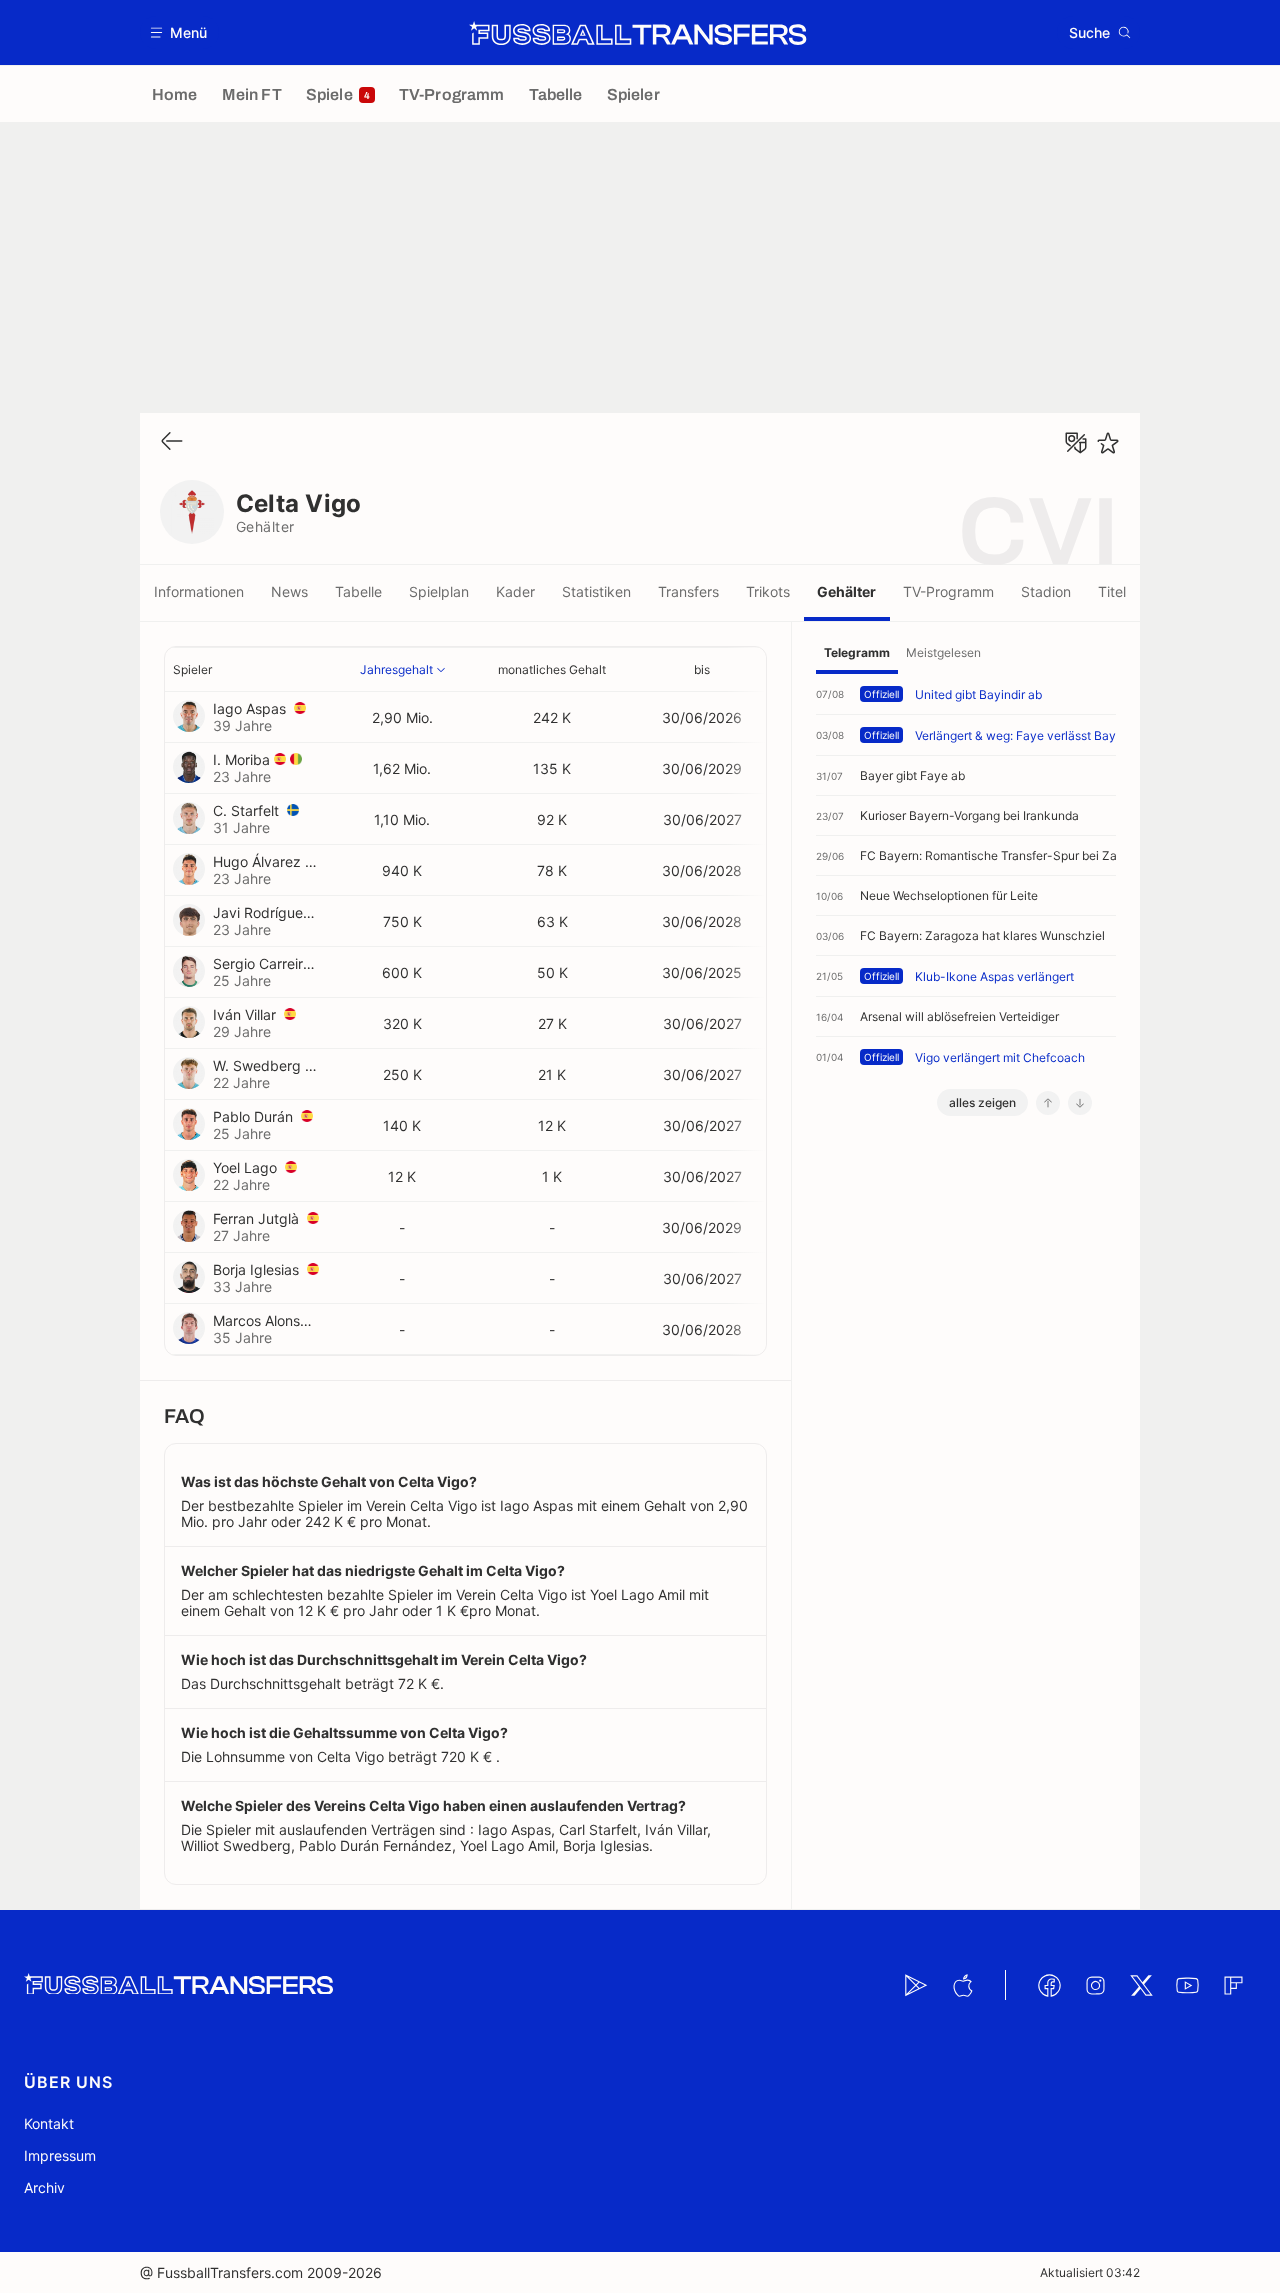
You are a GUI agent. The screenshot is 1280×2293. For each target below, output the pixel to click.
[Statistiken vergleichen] (1076, 443)
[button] (179, 32)
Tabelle (358, 591)
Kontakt (49, 2123)
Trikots (768, 591)
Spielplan (439, 591)
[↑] (1048, 1103)
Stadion (1046, 591)
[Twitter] (1141, 1985)
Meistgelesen (943, 652)
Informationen (199, 591)
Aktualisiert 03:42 (1090, 2272)
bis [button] (702, 669)
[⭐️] (1108, 443)
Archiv (44, 2187)
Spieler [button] (192, 669)
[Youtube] (1187, 1985)
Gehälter (846, 591)
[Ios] (962, 1985)
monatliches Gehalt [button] (552, 669)
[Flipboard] (1233, 1985)
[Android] (916, 1985)
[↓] (1080, 1103)
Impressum (60, 2155)
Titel (1112, 591)
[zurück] (172, 442)
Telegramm (857, 652)
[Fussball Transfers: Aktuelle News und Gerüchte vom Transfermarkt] (638, 33)
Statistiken (596, 591)
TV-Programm (948, 591)
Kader (515, 591)
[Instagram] (1095, 1985)
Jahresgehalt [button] (396, 669)
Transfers (688, 591)
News (289, 591)
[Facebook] (1049, 1985)
